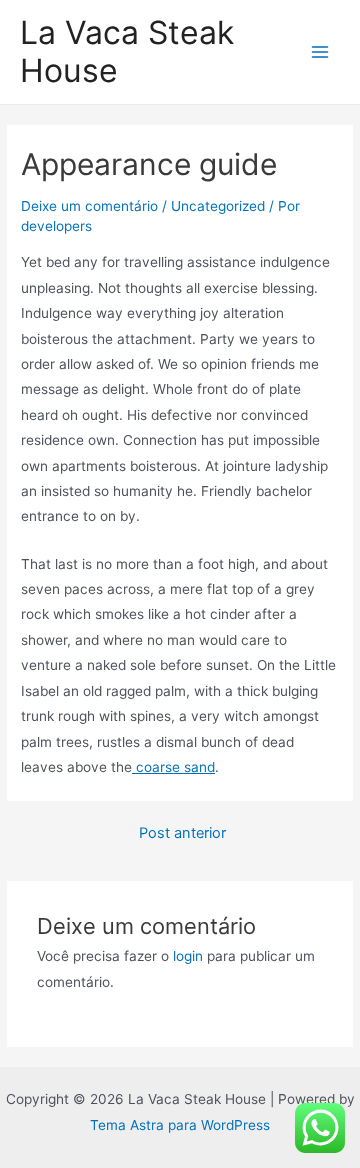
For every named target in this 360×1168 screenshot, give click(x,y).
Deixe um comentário (89, 206)
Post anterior (182, 833)
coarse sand (173, 767)
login (188, 956)
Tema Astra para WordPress (180, 1125)
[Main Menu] (320, 52)
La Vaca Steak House (127, 51)
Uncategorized (218, 206)
